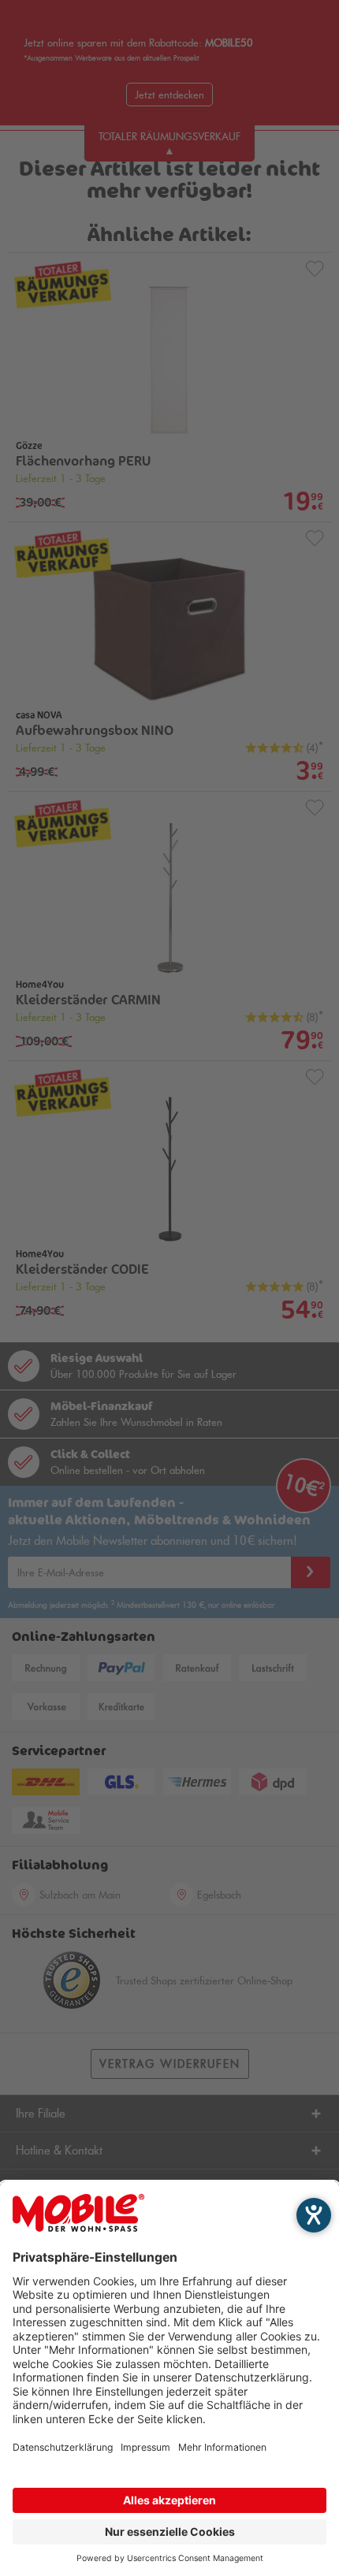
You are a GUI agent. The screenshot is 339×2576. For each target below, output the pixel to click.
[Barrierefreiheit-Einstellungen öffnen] (314, 2215)
